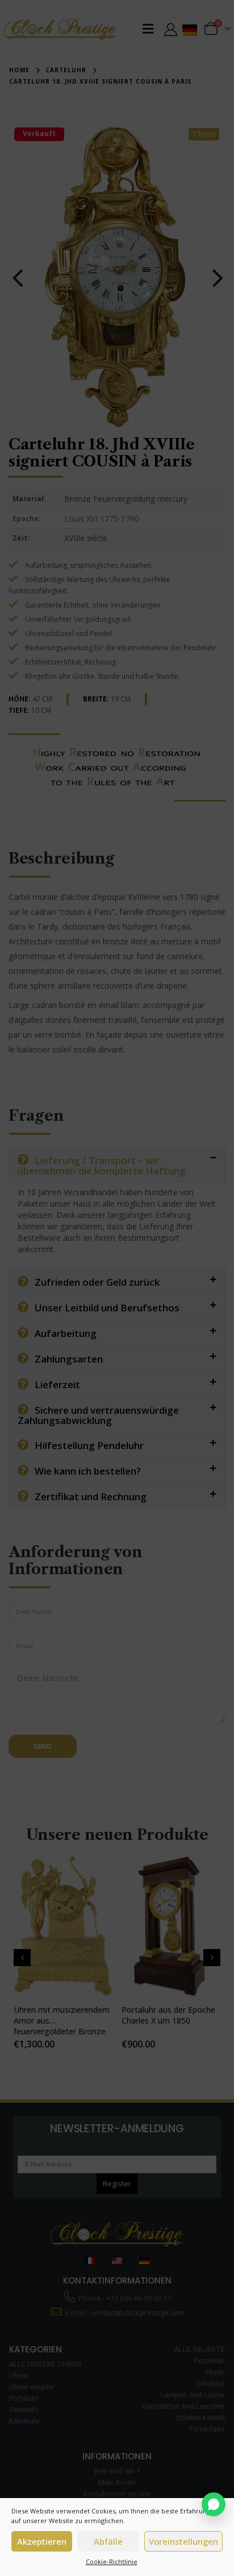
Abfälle (108, 2541)
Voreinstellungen (183, 2541)
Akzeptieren (42, 2541)
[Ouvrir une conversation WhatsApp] (214, 2504)
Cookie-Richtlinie (112, 2561)
